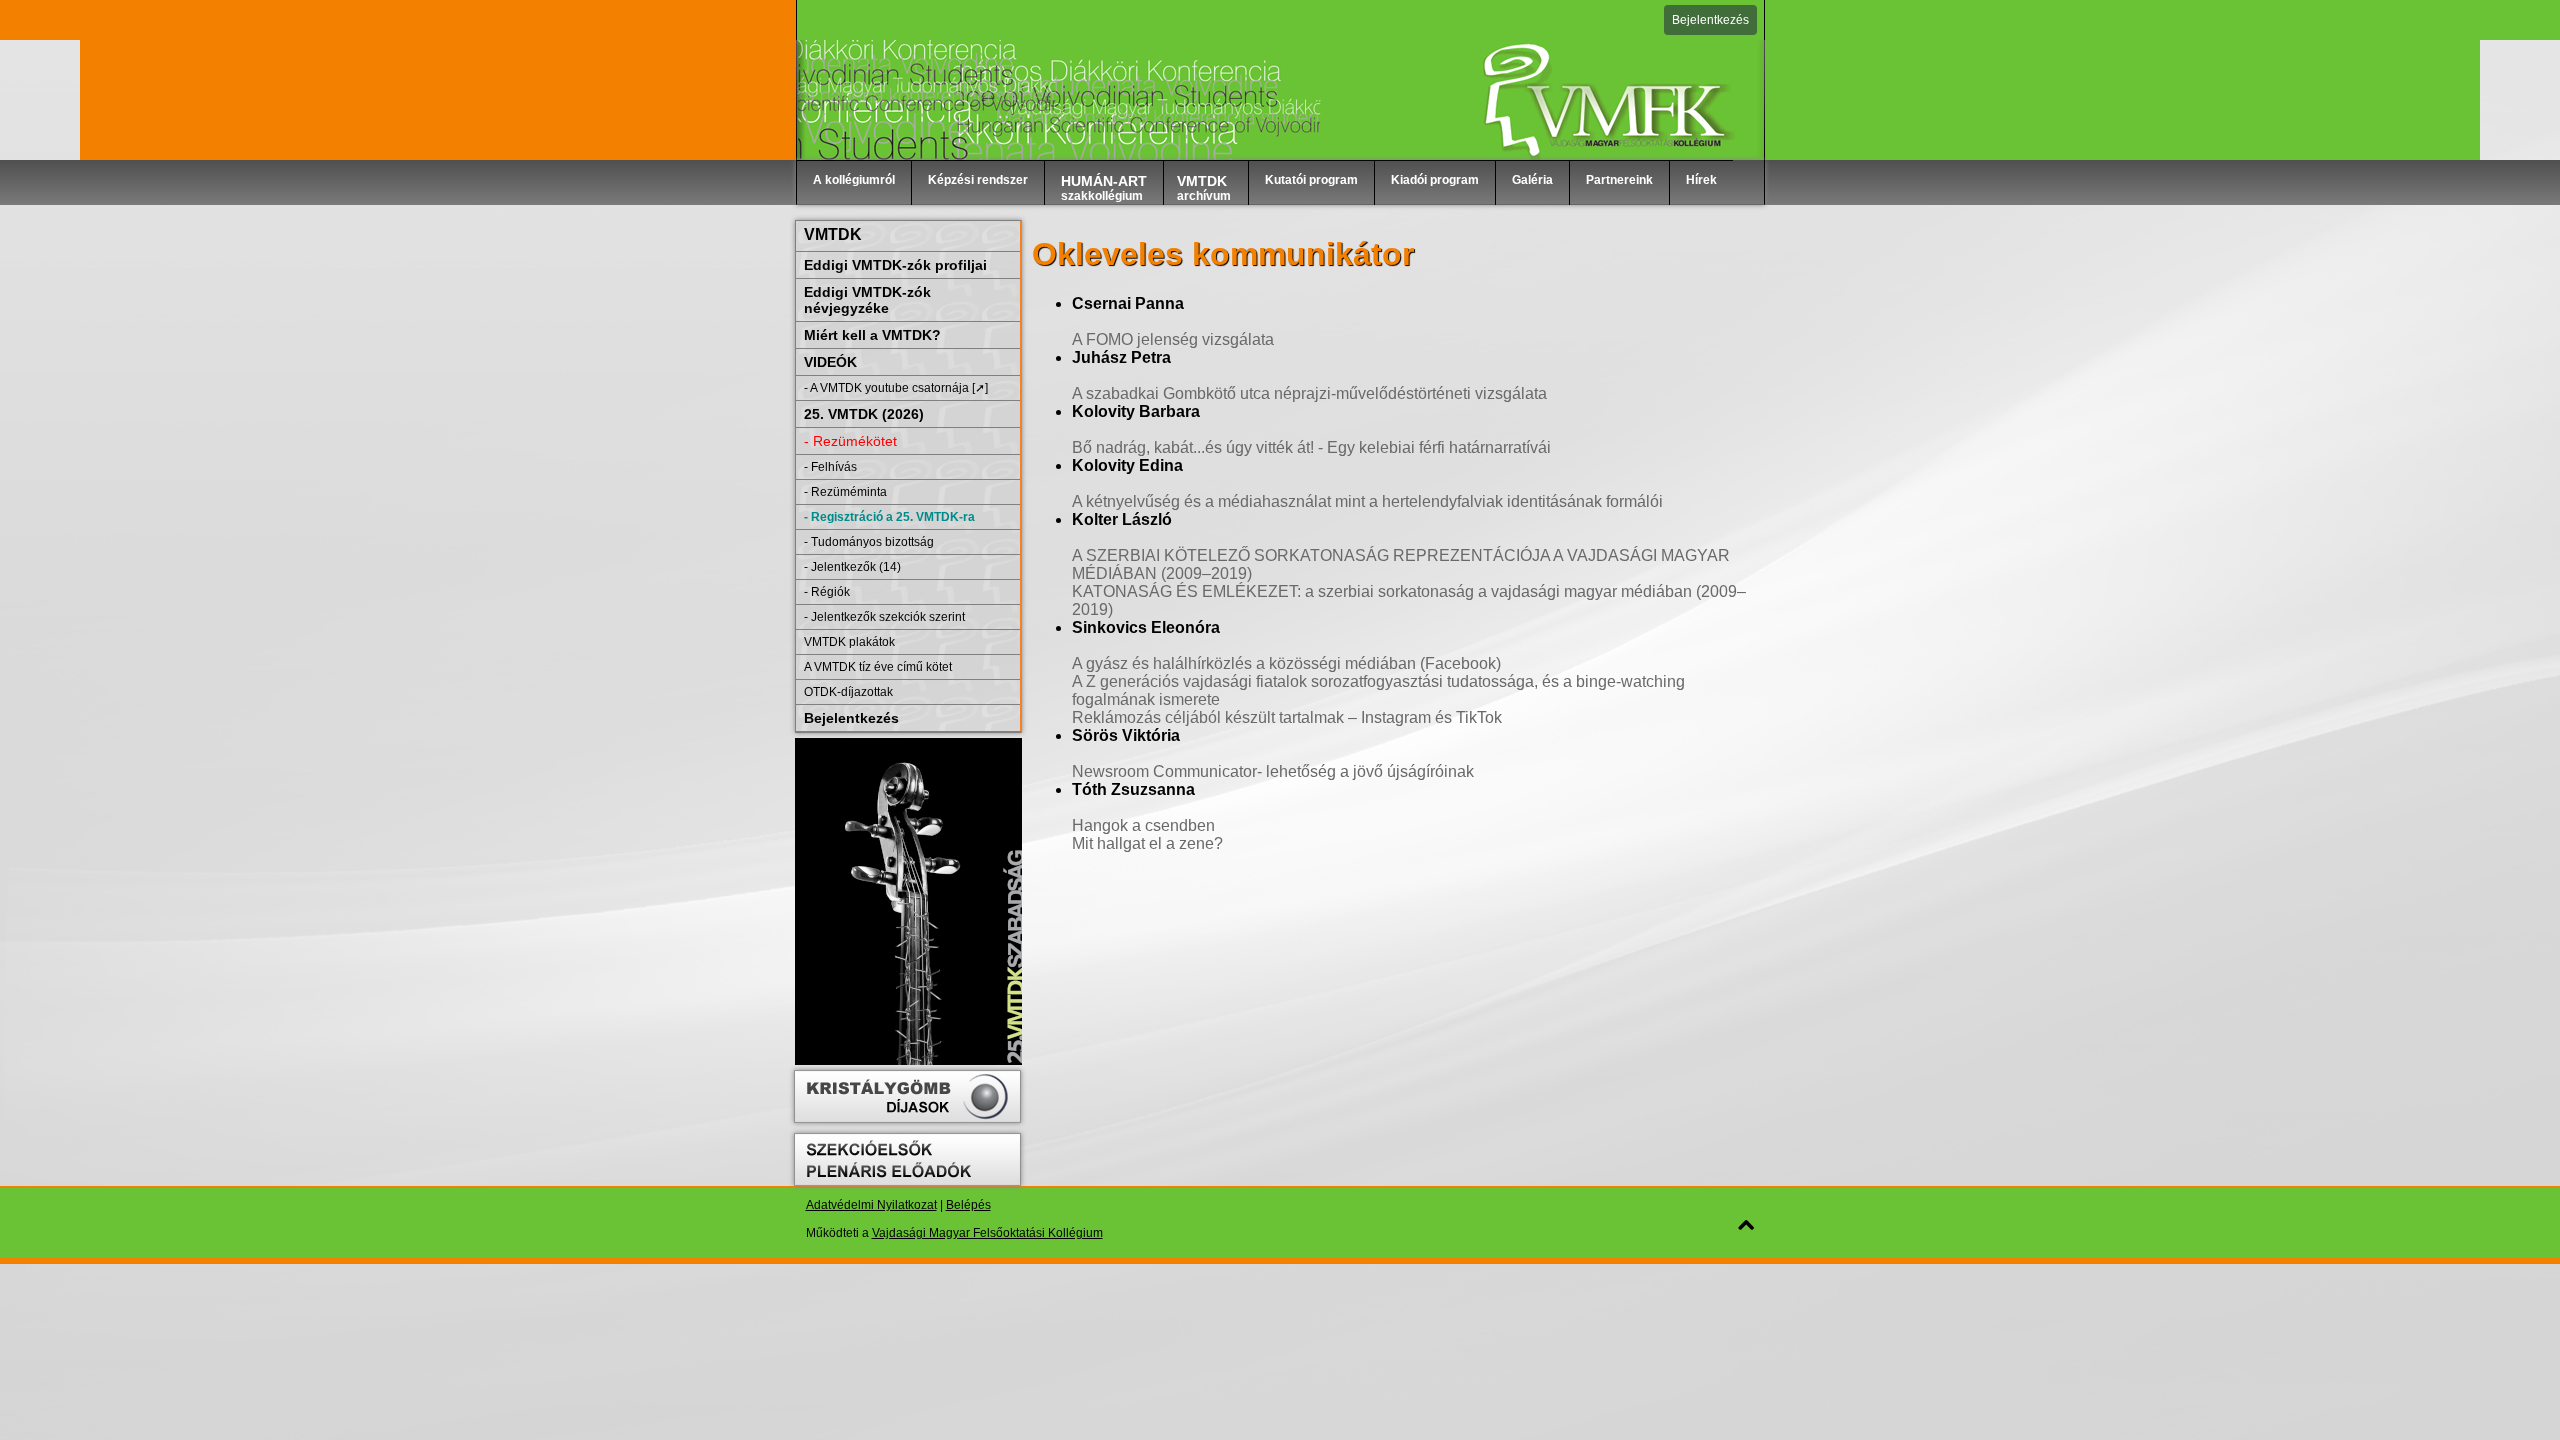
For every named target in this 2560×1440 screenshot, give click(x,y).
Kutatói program (1311, 180)
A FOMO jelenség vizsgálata (1173, 339)
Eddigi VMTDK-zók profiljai (895, 265)
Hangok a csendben (1143, 825)
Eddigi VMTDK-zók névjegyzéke (867, 300)
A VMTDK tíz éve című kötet (878, 667)
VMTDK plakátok (849, 642)
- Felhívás (830, 467)
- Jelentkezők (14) (852, 567)
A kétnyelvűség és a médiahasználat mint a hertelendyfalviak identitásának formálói (1367, 501)
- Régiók (827, 592)
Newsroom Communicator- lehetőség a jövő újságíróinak (1273, 771)
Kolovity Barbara (1136, 411)
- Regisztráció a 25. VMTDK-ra (889, 517)
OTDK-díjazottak (848, 692)
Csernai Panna (1128, 303)
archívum (1204, 188)
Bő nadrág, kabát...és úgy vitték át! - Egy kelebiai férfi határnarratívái (1311, 447)
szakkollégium (1104, 188)
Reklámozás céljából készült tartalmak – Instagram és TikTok (1287, 717)
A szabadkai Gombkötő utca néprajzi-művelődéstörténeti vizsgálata (1309, 393)
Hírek (1701, 180)
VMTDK (833, 234)
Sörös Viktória (1126, 735)
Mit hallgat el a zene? (1147, 843)
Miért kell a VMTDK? (872, 335)
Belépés (968, 1205)
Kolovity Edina (1127, 465)
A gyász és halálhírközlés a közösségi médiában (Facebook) (1286, 663)
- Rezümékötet (850, 441)
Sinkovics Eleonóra (1146, 627)
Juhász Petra (1121, 357)
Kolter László (1122, 519)
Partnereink (1619, 180)
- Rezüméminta (845, 492)
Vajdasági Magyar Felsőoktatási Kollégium (987, 1233)
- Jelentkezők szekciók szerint (884, 617)
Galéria (1532, 180)
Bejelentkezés (1710, 20)
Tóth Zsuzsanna (1133, 789)
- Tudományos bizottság (869, 542)
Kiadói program (1435, 180)
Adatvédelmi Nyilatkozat (871, 1205)
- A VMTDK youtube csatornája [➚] (896, 388)
